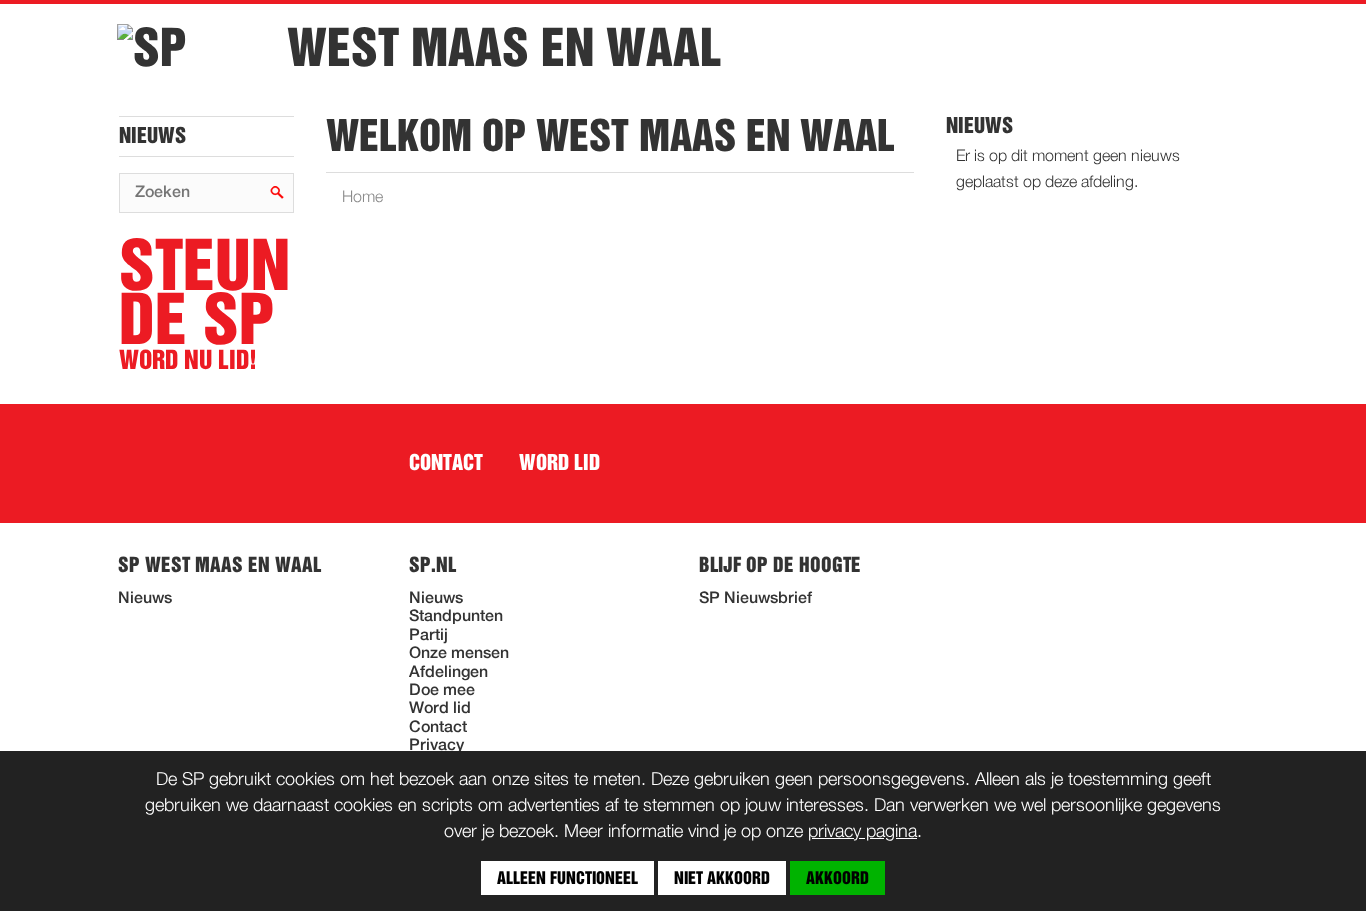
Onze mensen (459, 654)
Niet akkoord (722, 878)
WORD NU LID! (204, 305)
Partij (428, 636)
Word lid (559, 463)
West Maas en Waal (504, 48)
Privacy (436, 746)
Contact (446, 463)
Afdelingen (448, 673)
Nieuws (152, 136)
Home (362, 198)
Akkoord (837, 878)
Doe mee (442, 691)
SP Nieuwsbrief (755, 599)
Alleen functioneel (567, 878)
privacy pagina (862, 832)
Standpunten (456, 617)
